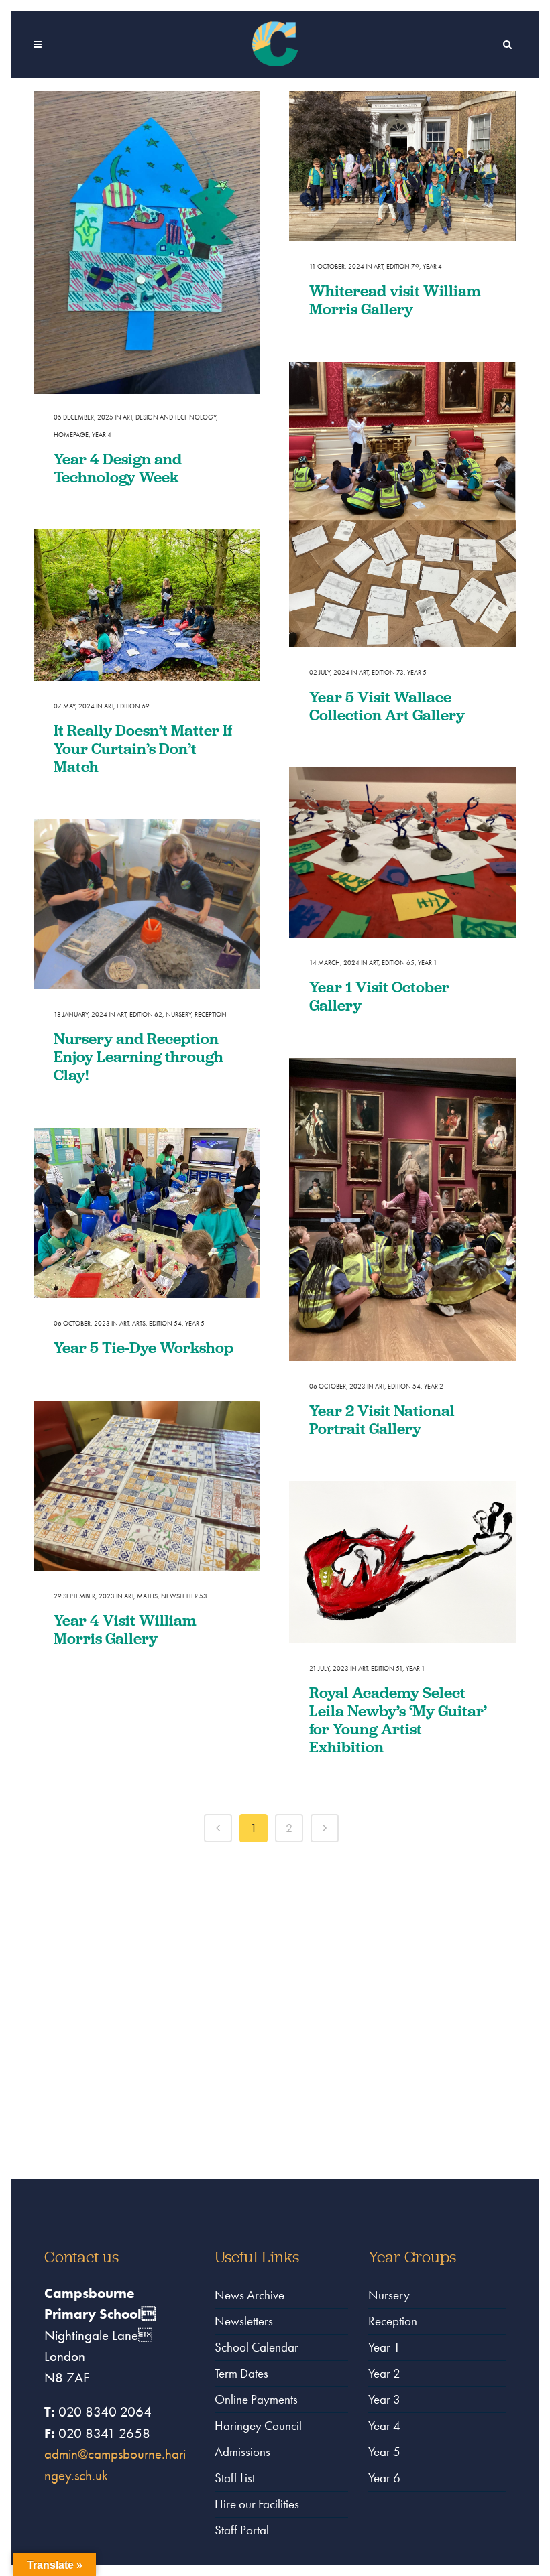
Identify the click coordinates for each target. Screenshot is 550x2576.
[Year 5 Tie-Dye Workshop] (147, 1213)
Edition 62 (146, 1014)
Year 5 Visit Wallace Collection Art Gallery (387, 706)
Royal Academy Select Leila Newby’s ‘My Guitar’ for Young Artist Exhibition (398, 1720)
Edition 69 (133, 706)
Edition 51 (387, 1668)
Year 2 (434, 1386)
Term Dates (241, 2373)
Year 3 (384, 2399)
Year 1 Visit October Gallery (379, 996)
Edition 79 (403, 266)
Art (127, 417)
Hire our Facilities (257, 2504)
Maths (147, 1596)
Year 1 (428, 963)
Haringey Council (258, 2426)
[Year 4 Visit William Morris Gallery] (147, 1486)
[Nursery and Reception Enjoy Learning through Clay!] (147, 904)
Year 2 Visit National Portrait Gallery (382, 1419)
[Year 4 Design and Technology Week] (147, 242)
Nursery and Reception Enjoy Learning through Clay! (139, 1056)
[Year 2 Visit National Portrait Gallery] (402, 1209)
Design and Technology (176, 417)
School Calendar (257, 2347)
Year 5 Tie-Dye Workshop (144, 1347)
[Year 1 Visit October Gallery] (402, 852)
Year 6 (384, 2478)
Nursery (178, 1014)
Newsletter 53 (184, 1596)
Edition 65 (398, 963)
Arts (139, 1323)
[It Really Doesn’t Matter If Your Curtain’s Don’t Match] (147, 605)
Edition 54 (404, 1386)
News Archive (250, 2295)
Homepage (71, 435)
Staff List (235, 2478)
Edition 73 (388, 672)
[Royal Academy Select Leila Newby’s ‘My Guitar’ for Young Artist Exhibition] (402, 1562)
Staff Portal (242, 2530)
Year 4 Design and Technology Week (118, 468)
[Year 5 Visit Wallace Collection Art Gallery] (402, 505)
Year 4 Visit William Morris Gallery (125, 1629)
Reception (211, 1014)
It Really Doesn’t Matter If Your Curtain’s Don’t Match (143, 748)
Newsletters (244, 2321)
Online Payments (256, 2399)
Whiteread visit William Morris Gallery (395, 300)
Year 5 (417, 672)
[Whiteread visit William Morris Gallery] (402, 166)
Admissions (242, 2452)
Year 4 (102, 435)
